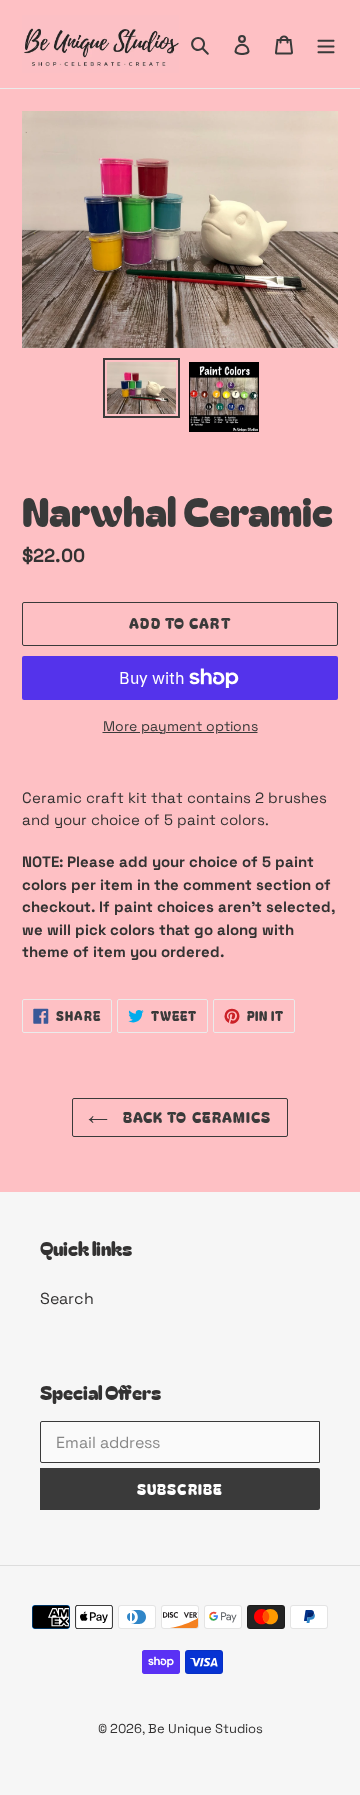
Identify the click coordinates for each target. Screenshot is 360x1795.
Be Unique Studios (205, 1728)
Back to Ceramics (194, 1117)
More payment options (180, 726)
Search (67, 1298)
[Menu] (326, 44)
